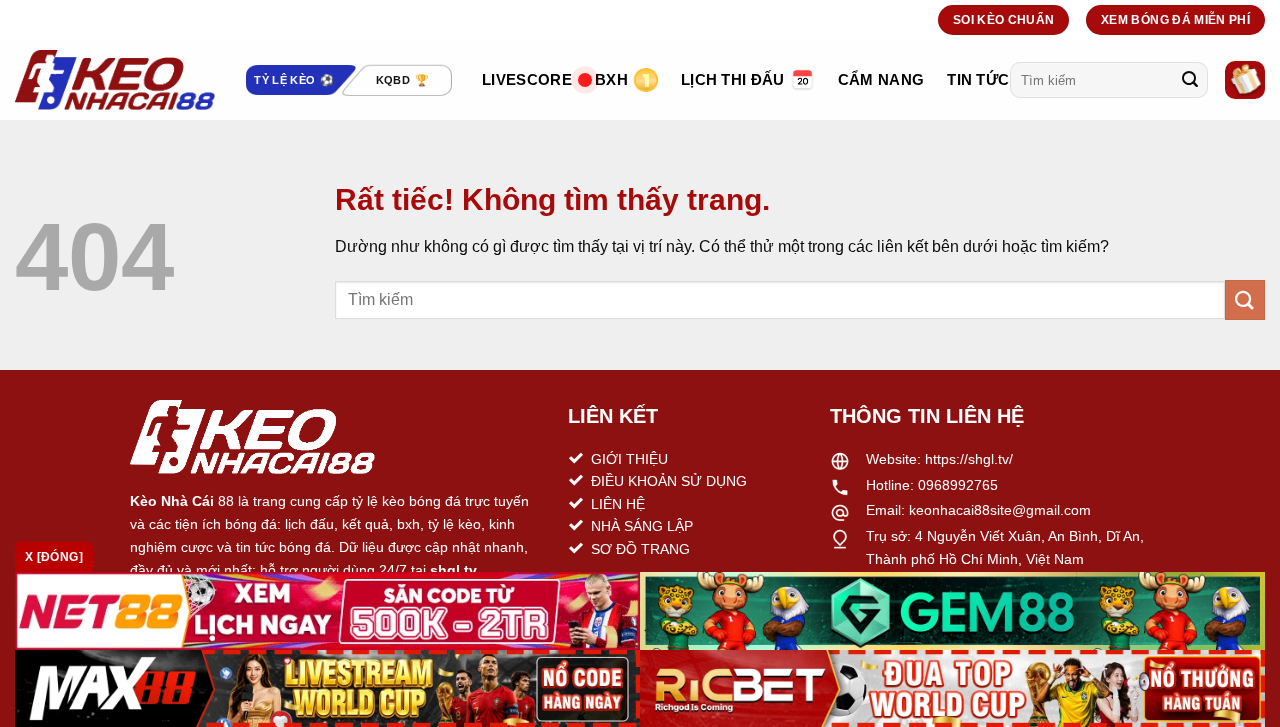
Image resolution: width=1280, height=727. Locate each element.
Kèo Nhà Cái (172, 501)
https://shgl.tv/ (969, 459)
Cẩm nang (881, 79)
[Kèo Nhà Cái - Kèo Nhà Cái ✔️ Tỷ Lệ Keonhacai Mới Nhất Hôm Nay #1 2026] (115, 80)
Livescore (527, 79)
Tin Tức (978, 79)
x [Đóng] (54, 557)
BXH (611, 79)
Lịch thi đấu (733, 79)
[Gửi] (1190, 80)
